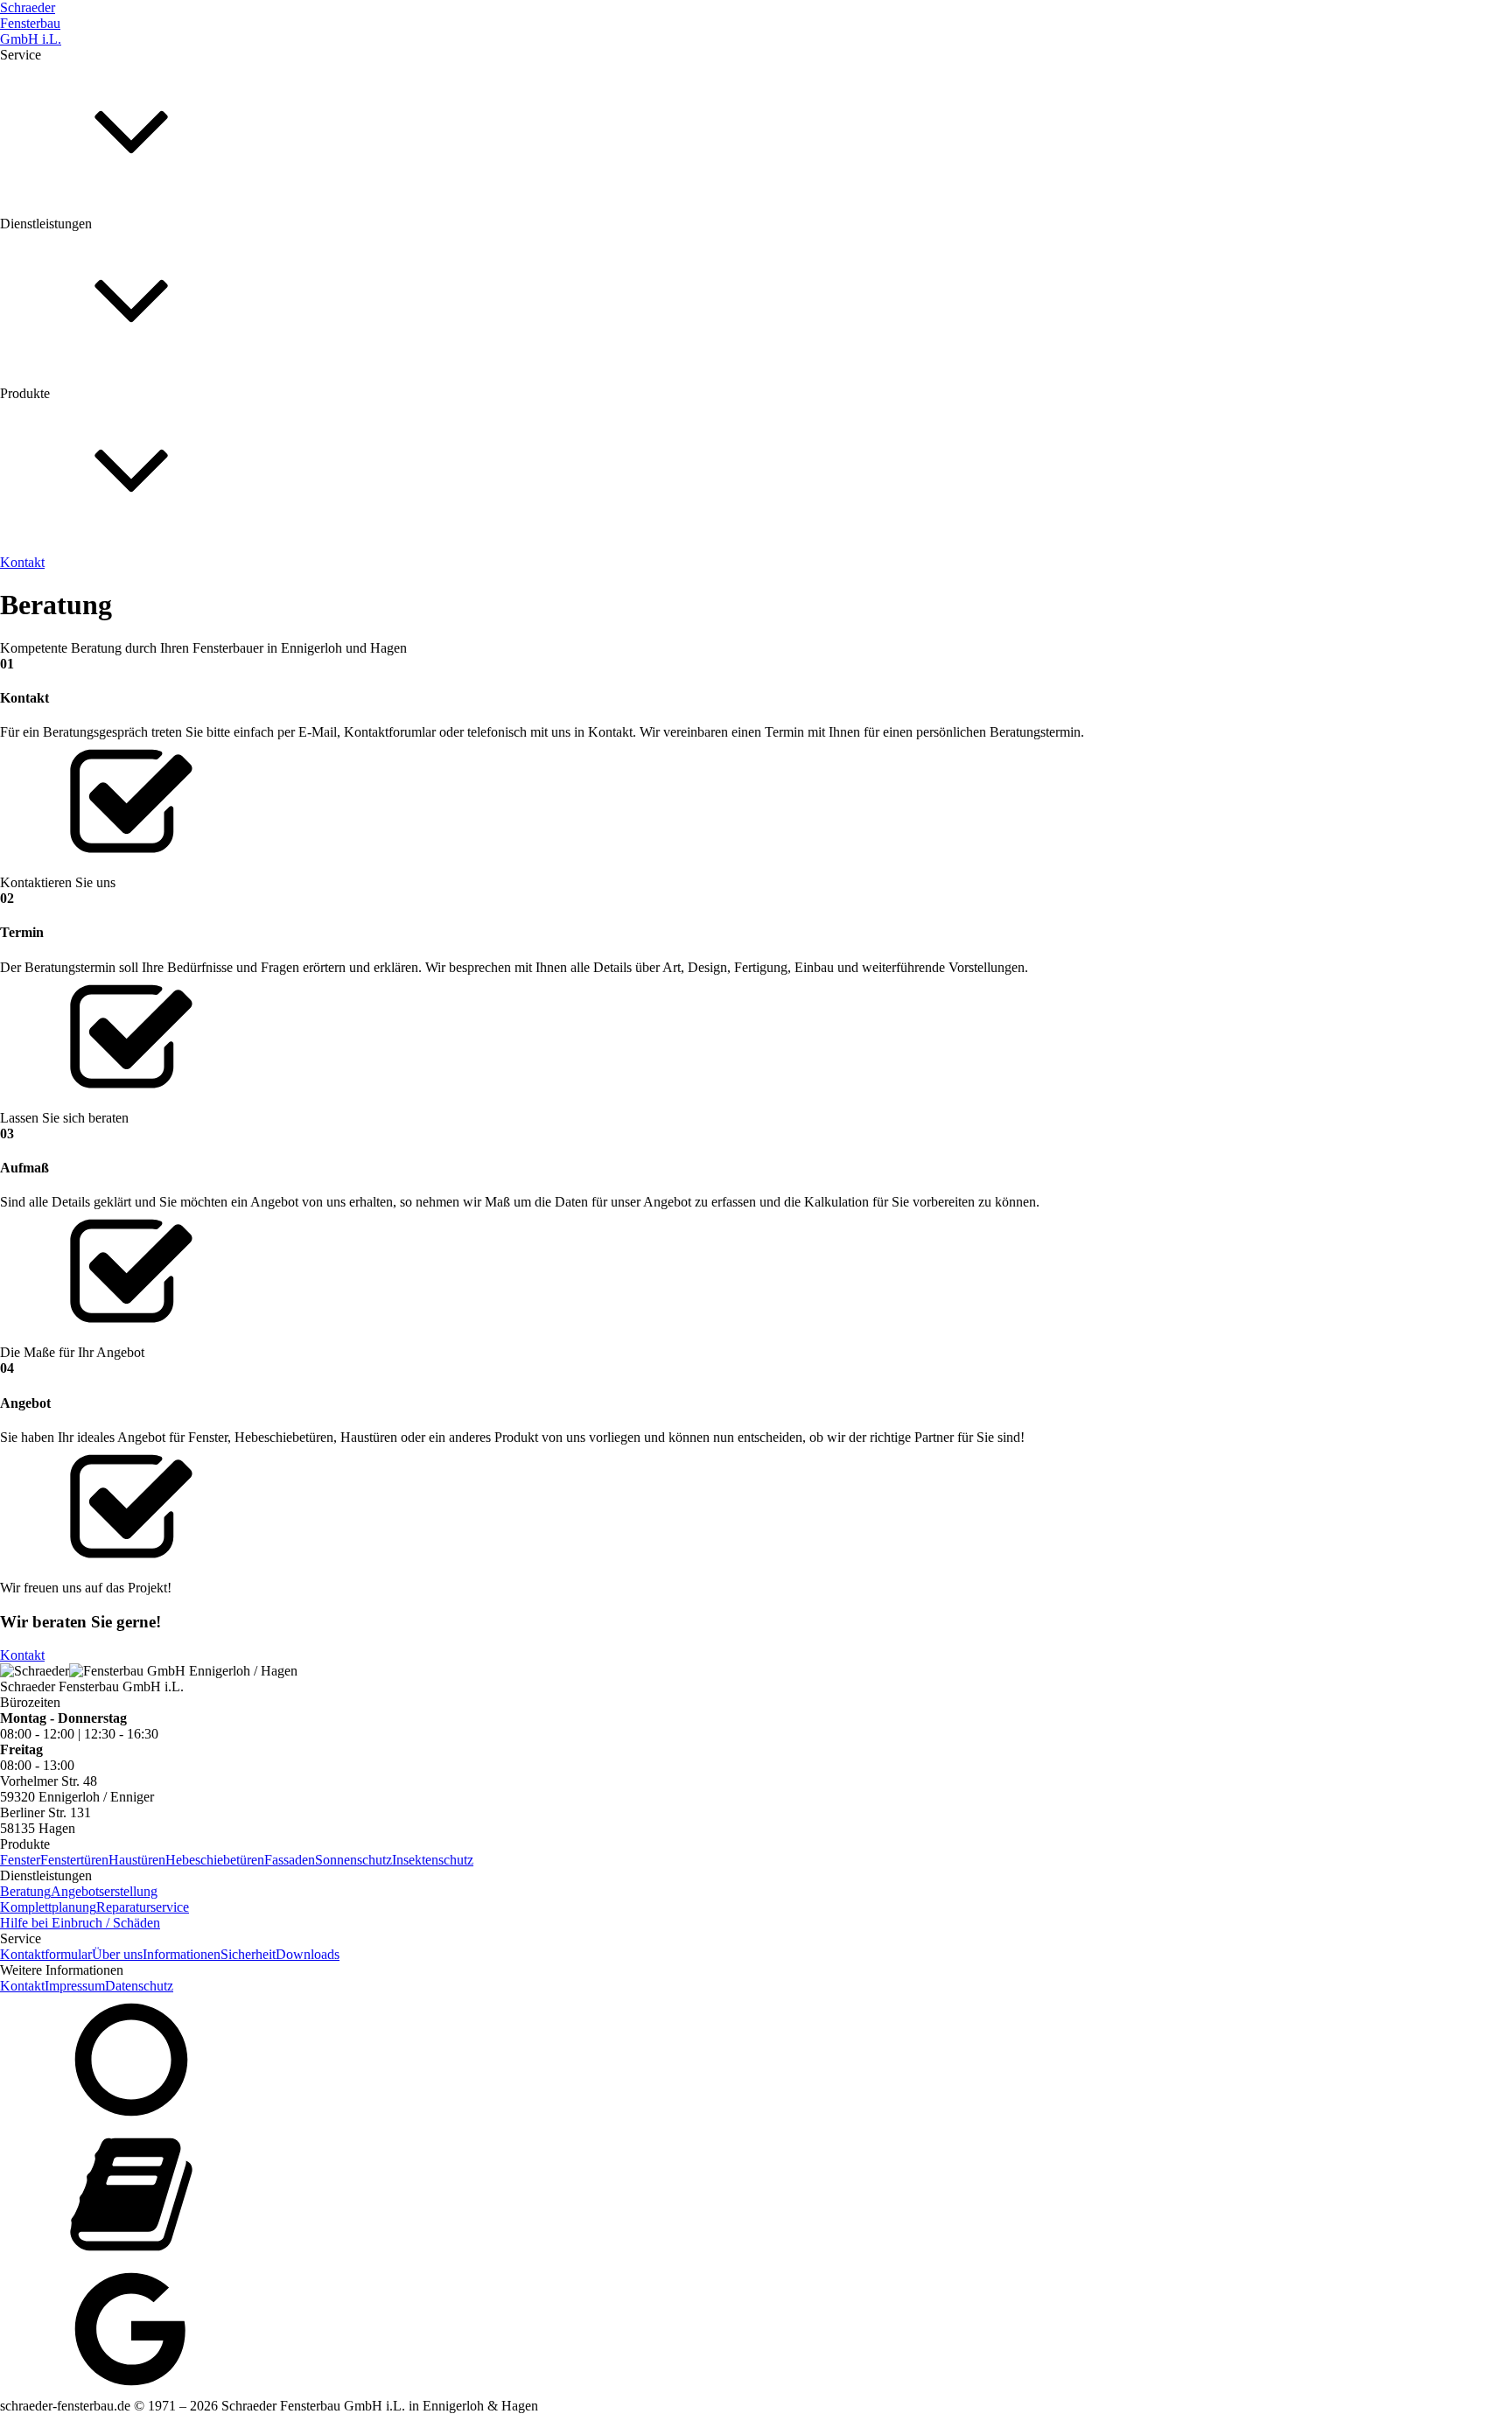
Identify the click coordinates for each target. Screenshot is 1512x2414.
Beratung (25, 427)
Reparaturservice (300, 427)
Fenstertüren (74, 1860)
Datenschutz (139, 1986)
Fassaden (194, 596)
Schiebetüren (133, 596)
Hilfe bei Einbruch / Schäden (80, 1923)
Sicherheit (125, 274)
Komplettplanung (206, 427)
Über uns (14, 266)
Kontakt (22, 1655)
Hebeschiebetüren (215, 1860)
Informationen (58, 274)
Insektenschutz (337, 596)
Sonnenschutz (258, 596)
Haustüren (69, 596)
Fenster (20, 596)
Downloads (184, 274)
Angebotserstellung (104, 427)
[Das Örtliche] (756, 2061)
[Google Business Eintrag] (756, 2331)
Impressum (75, 1986)
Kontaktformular (46, 1954)
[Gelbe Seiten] (756, 2196)
